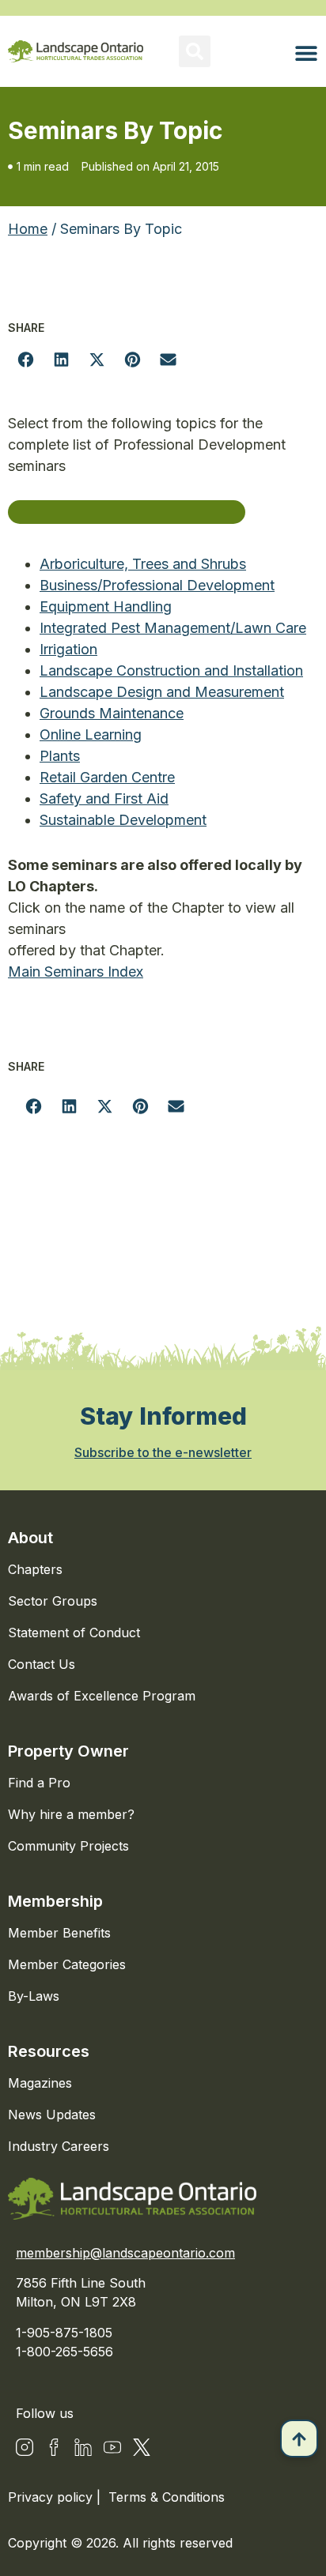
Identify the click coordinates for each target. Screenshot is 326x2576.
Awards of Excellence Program (102, 1696)
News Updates (52, 2115)
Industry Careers (59, 2146)
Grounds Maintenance (112, 713)
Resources (49, 2051)
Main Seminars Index (76, 972)
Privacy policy (52, 2497)
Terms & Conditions (167, 2497)
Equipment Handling (106, 606)
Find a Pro (39, 1783)
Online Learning (91, 734)
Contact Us (42, 1664)
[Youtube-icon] (112, 2447)
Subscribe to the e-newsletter (163, 1452)
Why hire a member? (71, 1814)
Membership (55, 1901)
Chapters (35, 1569)
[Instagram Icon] (25, 2447)
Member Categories (67, 1964)
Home (28, 229)
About (30, 1538)
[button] (195, 51)
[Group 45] (142, 2447)
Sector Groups (53, 1601)
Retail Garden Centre (107, 777)
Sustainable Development (123, 820)
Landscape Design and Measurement (162, 692)
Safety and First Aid (104, 798)
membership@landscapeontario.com (125, 2253)
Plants (60, 756)
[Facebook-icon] (54, 2447)
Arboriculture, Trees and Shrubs (143, 564)
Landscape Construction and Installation (171, 670)
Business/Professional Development (157, 585)
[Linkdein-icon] (83, 2447)
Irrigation (68, 649)
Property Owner (68, 1751)
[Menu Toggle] (306, 53)
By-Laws (34, 1996)
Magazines (40, 2083)
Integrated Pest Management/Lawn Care (173, 628)
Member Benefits (59, 1933)
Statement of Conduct (74, 1633)
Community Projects (68, 1846)
